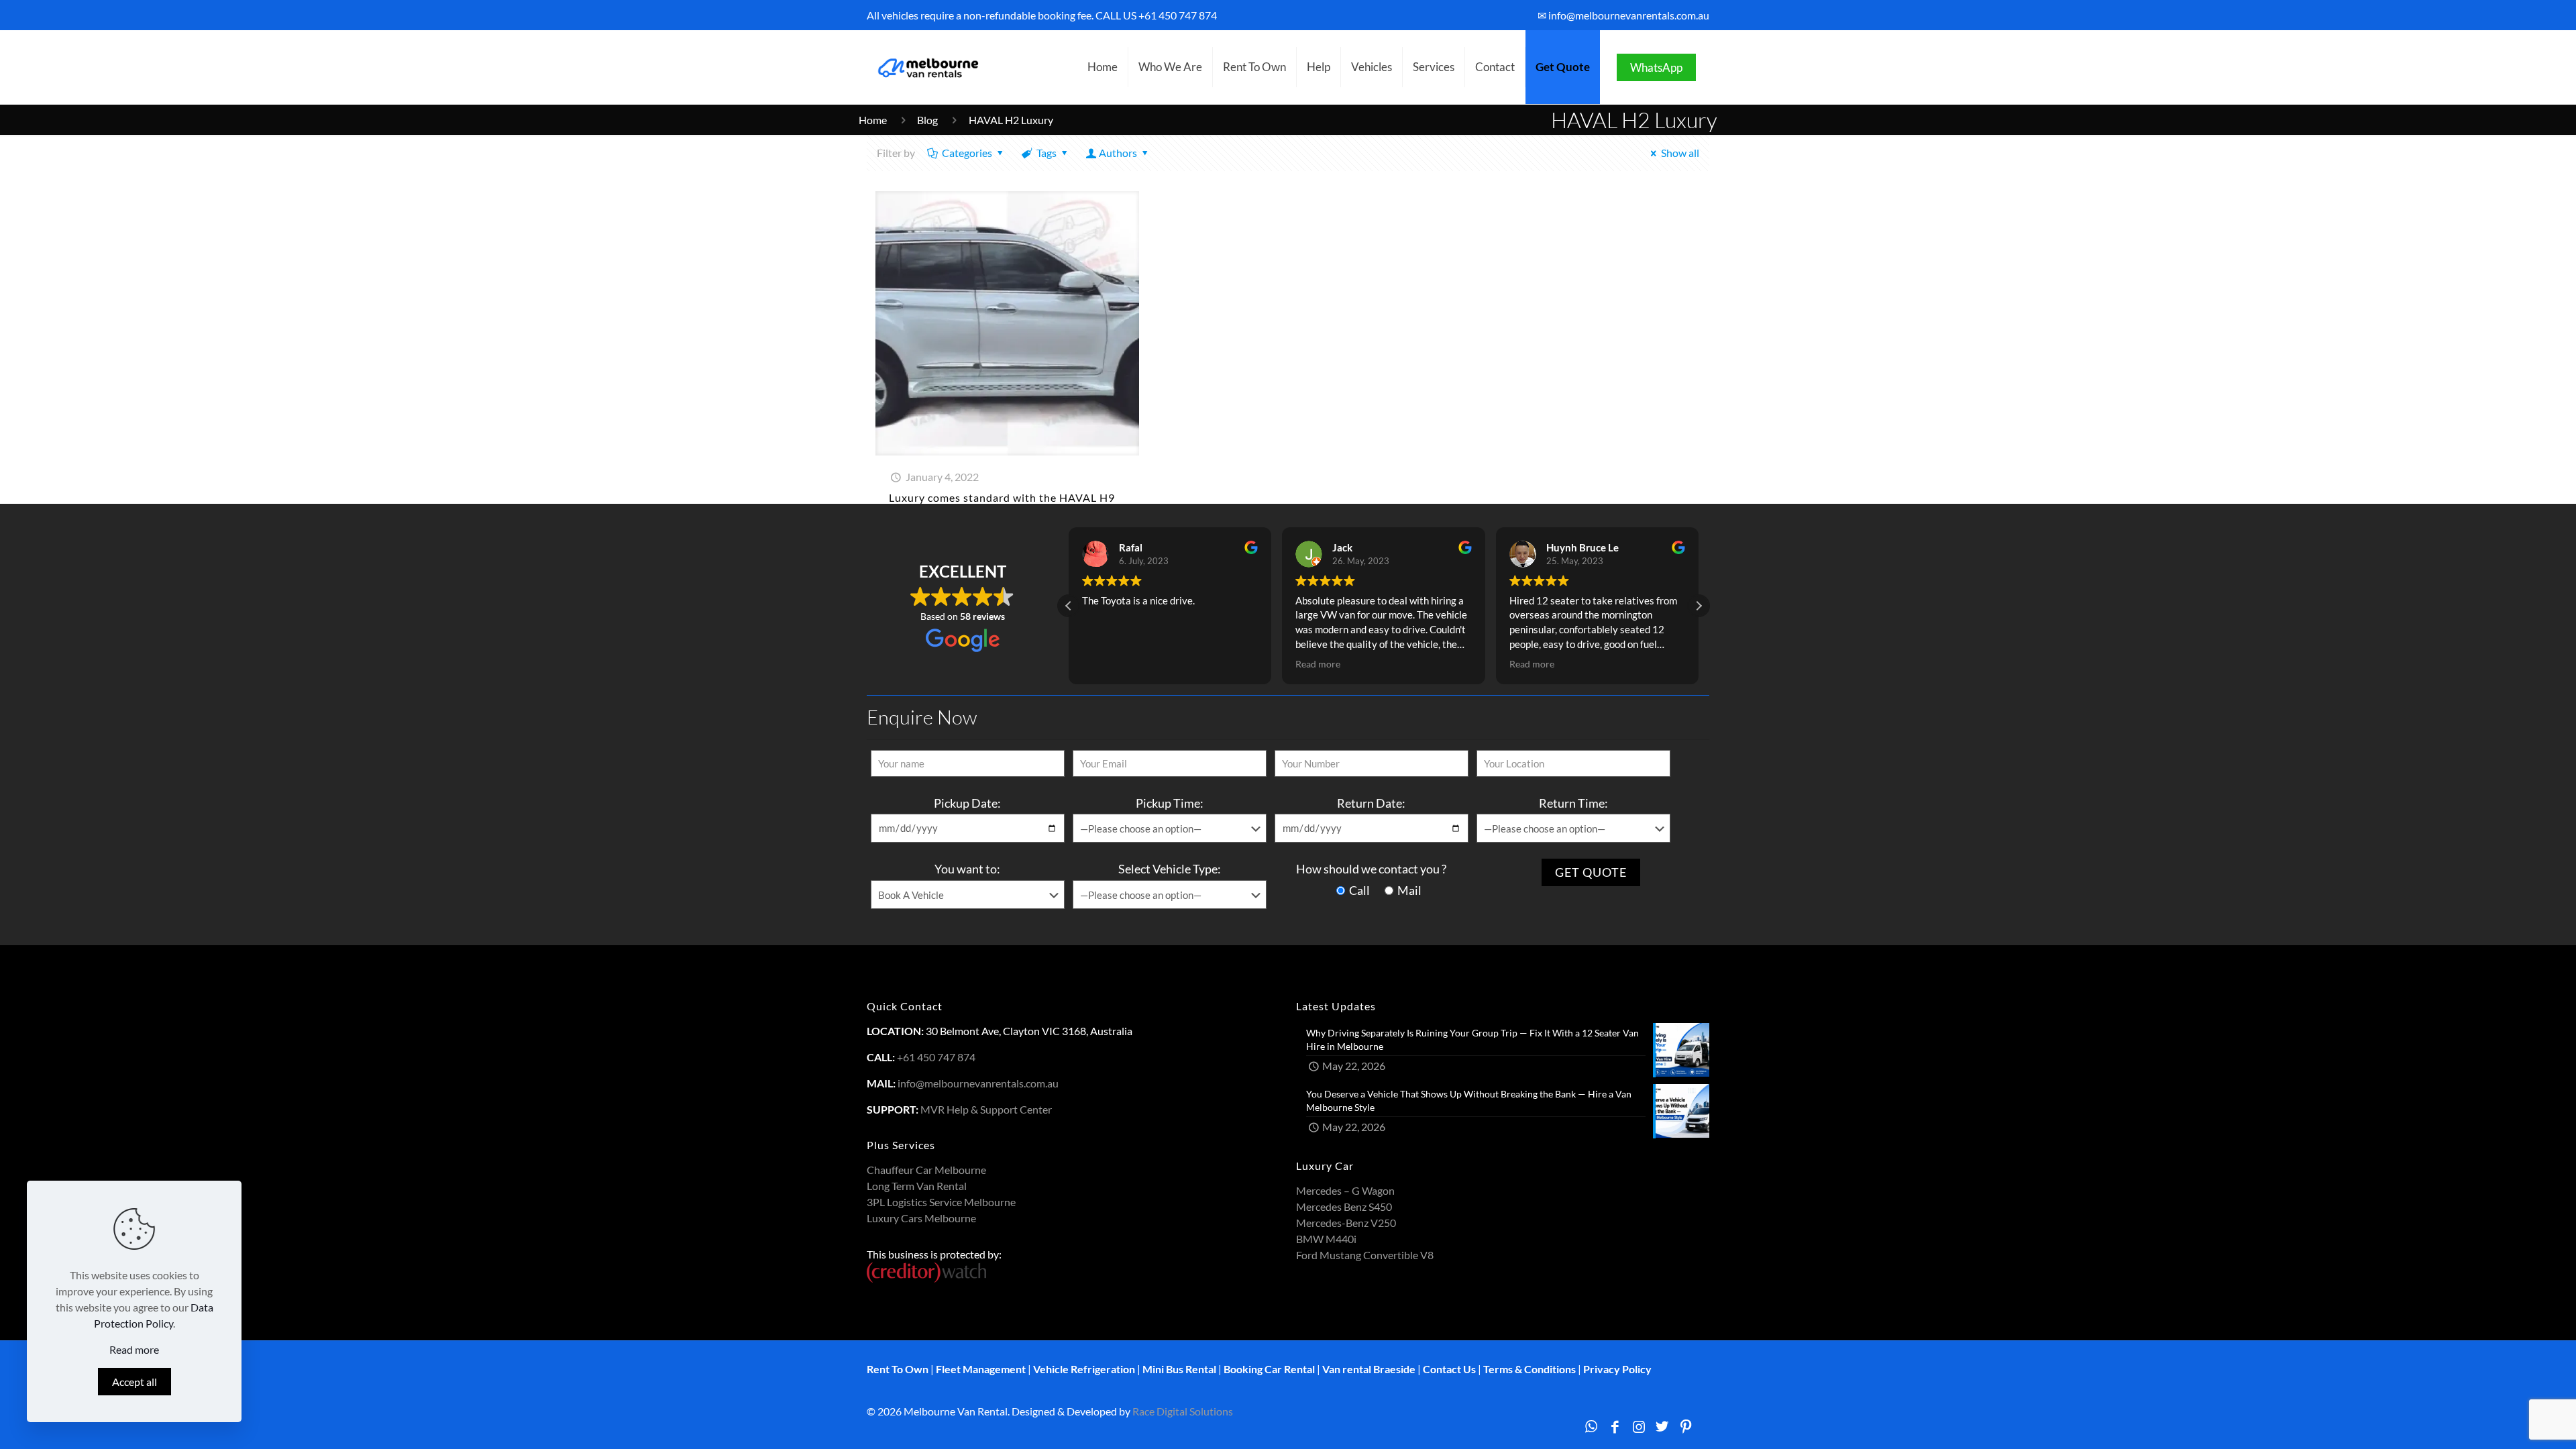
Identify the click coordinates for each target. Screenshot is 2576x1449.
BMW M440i (1326, 1239)
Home (873, 120)
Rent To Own (898, 1369)
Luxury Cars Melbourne (921, 1218)
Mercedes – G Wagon (1345, 1190)
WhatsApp (1656, 67)
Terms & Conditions (1529, 1369)
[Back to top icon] (2512, 1421)
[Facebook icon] (1615, 1426)
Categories (967, 153)
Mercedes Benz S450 (1344, 1206)
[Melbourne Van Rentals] (926, 67)
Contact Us (1449, 1369)
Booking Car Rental (1269, 1369)
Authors (1118, 153)
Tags (1046, 153)
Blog (927, 120)
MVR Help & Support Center (986, 1109)
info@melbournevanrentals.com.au (978, 1083)
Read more (134, 1349)
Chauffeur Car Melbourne (926, 1170)
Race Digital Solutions (1183, 1411)
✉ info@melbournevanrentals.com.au (1623, 15)
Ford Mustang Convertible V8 (1365, 1255)
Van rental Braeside (1369, 1369)
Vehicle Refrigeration (1084, 1369)
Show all (1680, 153)
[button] (1699, 606)
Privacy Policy (1617, 1369)
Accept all (135, 1382)
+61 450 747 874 (1178, 15)
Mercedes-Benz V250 (1346, 1223)
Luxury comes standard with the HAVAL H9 (1002, 497)
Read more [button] (1105, 664)
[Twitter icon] (1662, 1426)
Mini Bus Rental (1179, 1369)
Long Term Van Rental (917, 1186)
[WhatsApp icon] (1591, 1426)
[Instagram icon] (1639, 1426)
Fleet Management (981, 1369)
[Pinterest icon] (1686, 1426)
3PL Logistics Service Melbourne (941, 1202)
